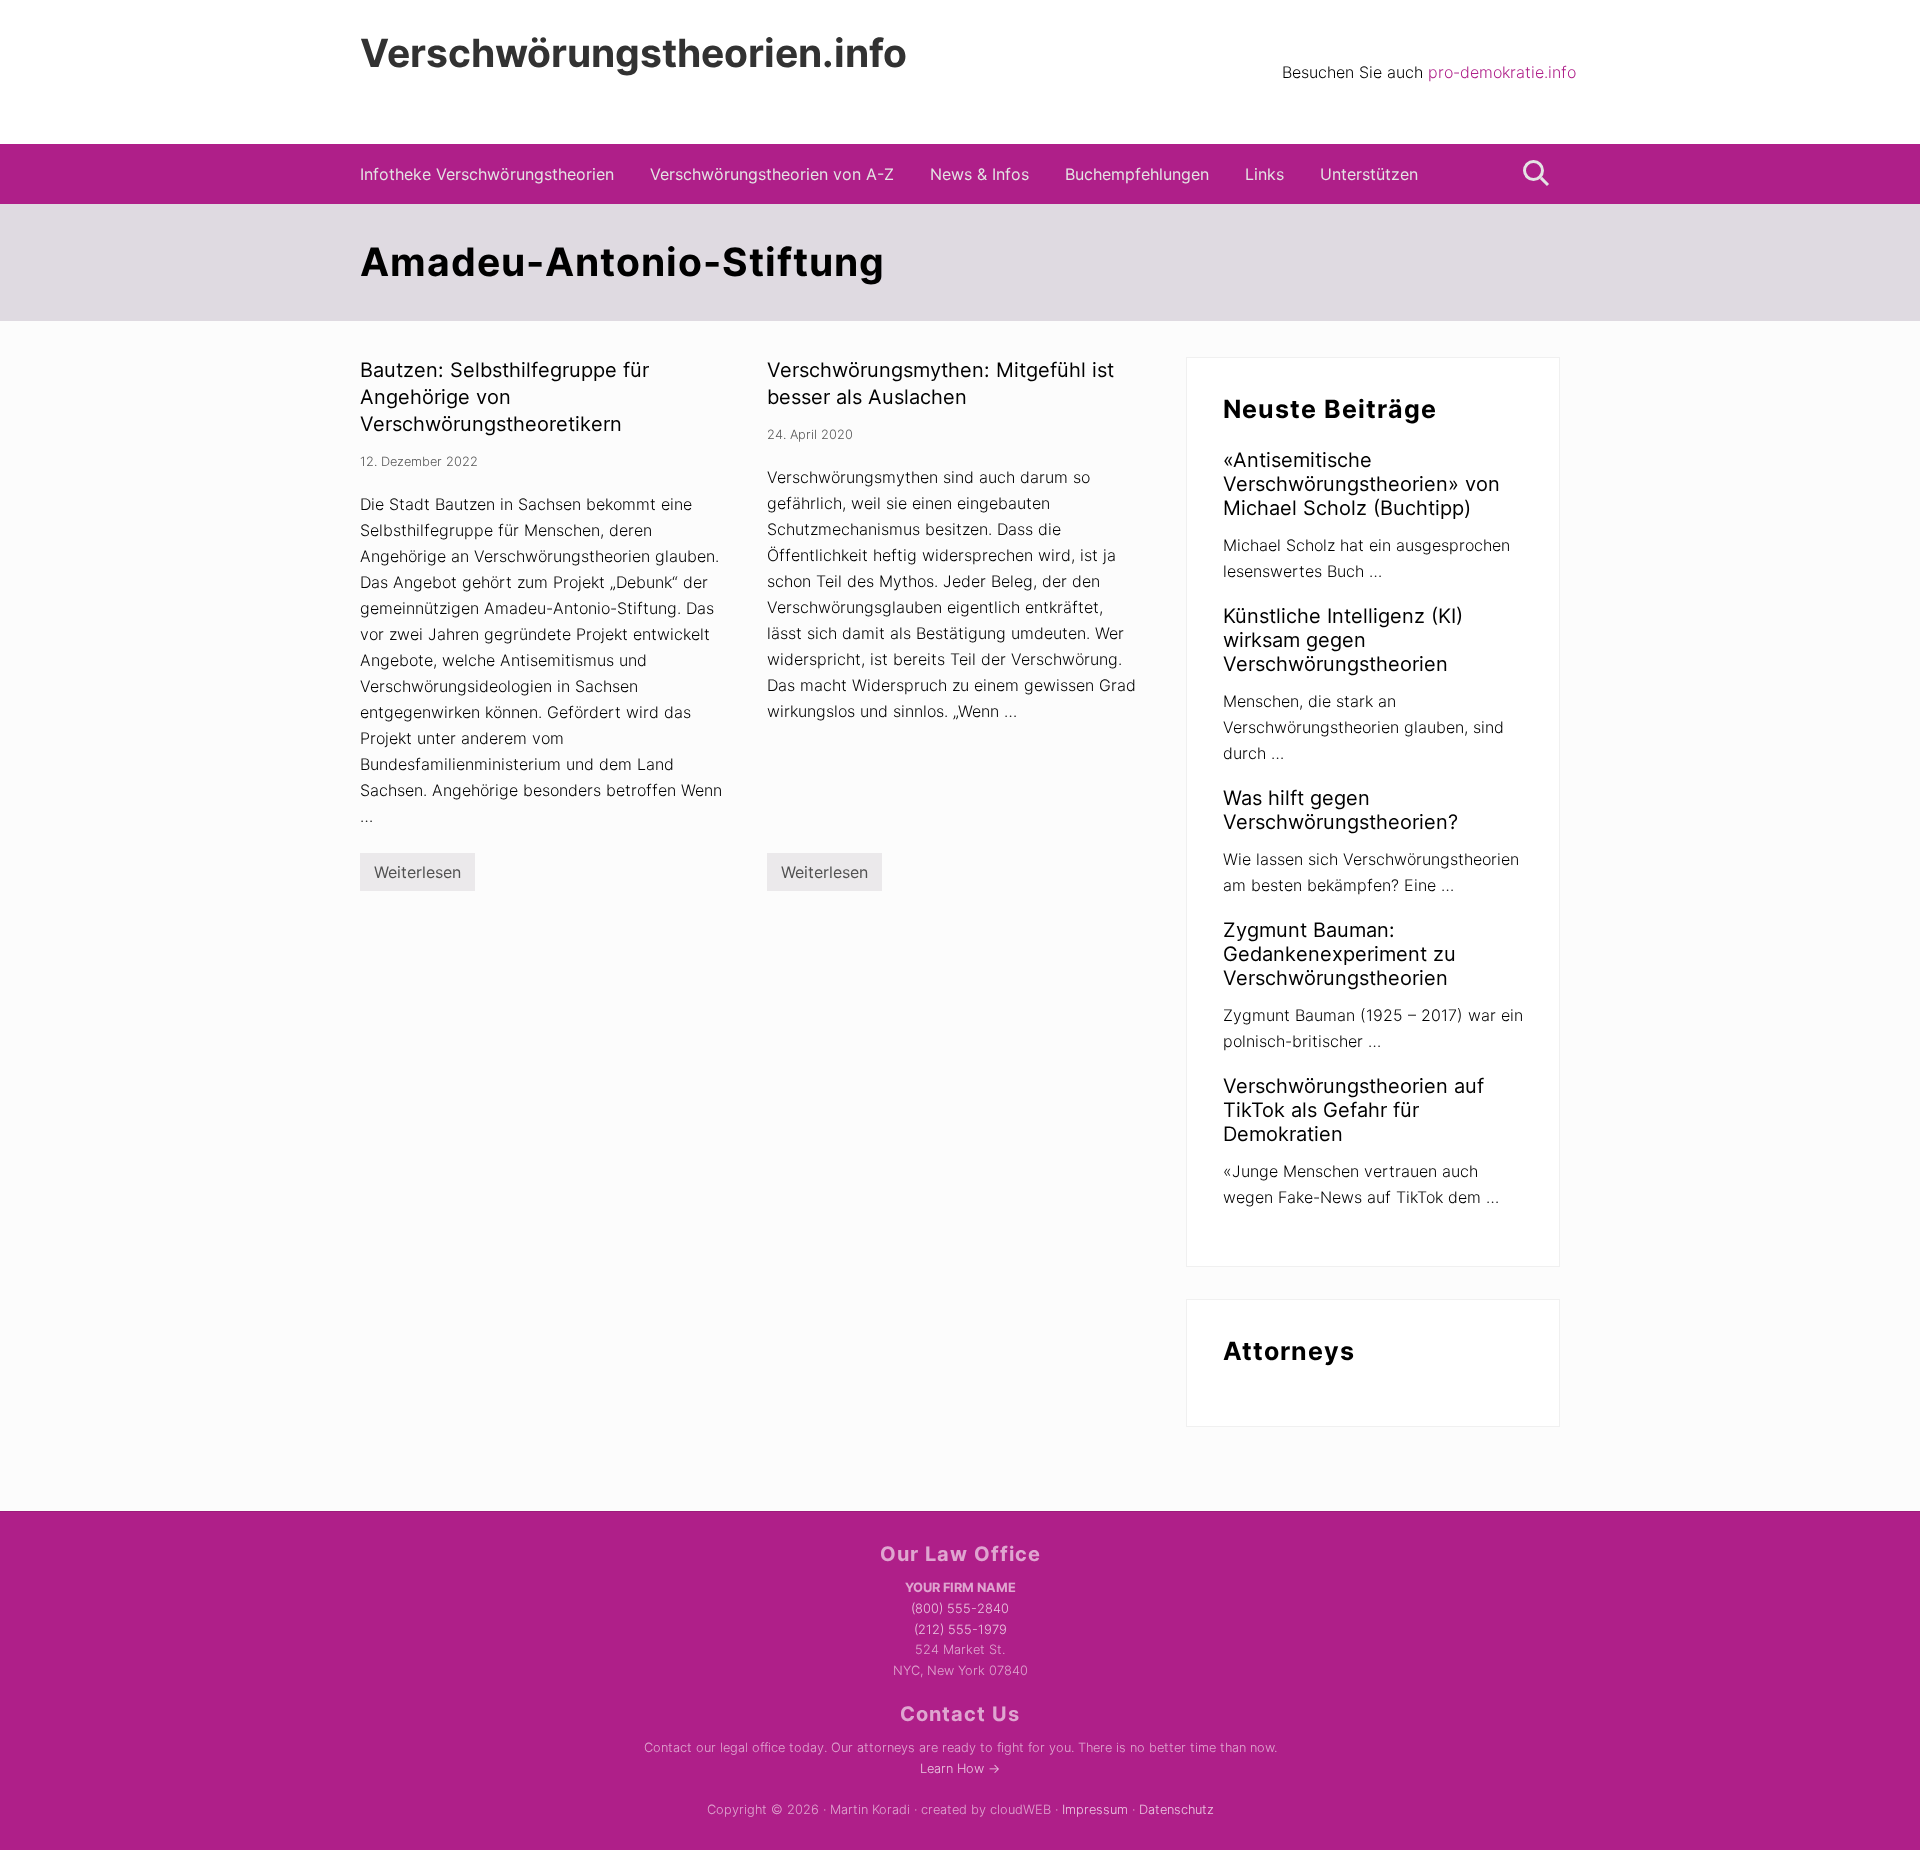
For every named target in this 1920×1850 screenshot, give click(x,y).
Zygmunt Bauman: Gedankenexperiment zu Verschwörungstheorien (1339, 954)
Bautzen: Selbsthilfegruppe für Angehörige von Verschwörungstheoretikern (504, 397)
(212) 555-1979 (960, 1629)
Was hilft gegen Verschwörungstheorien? (1340, 810)
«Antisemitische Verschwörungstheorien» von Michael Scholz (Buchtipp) (1361, 484)
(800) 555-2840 (960, 1608)
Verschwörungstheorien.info (633, 53)
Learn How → (960, 1768)
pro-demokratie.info (1502, 72)
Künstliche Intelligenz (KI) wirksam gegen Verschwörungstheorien (1343, 640)
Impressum (1095, 1809)
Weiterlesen (417, 876)
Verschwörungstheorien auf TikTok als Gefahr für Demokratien (1353, 1110)
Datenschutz (1176, 1809)
